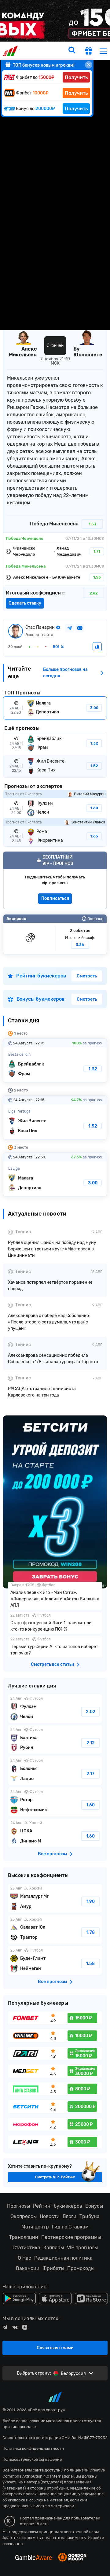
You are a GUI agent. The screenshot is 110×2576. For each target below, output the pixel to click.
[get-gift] (89, 52)
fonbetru (55, 1288)
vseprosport (11, 51)
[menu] (103, 51)
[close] (89, 65)
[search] (72, 51)
